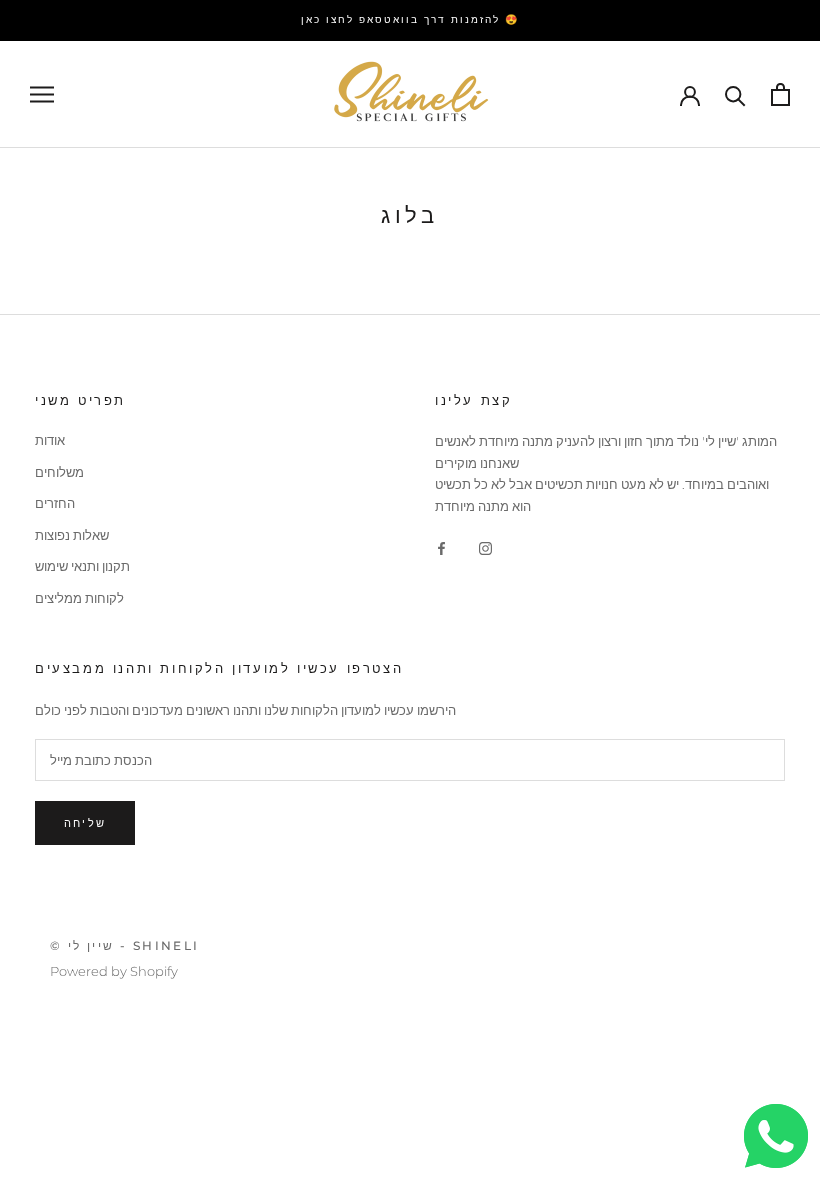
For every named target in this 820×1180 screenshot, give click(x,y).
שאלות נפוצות (72, 535)
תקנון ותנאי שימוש (82, 566)
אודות (50, 440)
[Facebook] (441, 547)
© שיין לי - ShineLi (125, 945)
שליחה (85, 823)
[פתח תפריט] (42, 94)
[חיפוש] (735, 94)
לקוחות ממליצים (79, 598)
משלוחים (59, 472)
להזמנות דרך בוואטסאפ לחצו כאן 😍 (410, 19)
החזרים (55, 503)
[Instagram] (485, 547)
